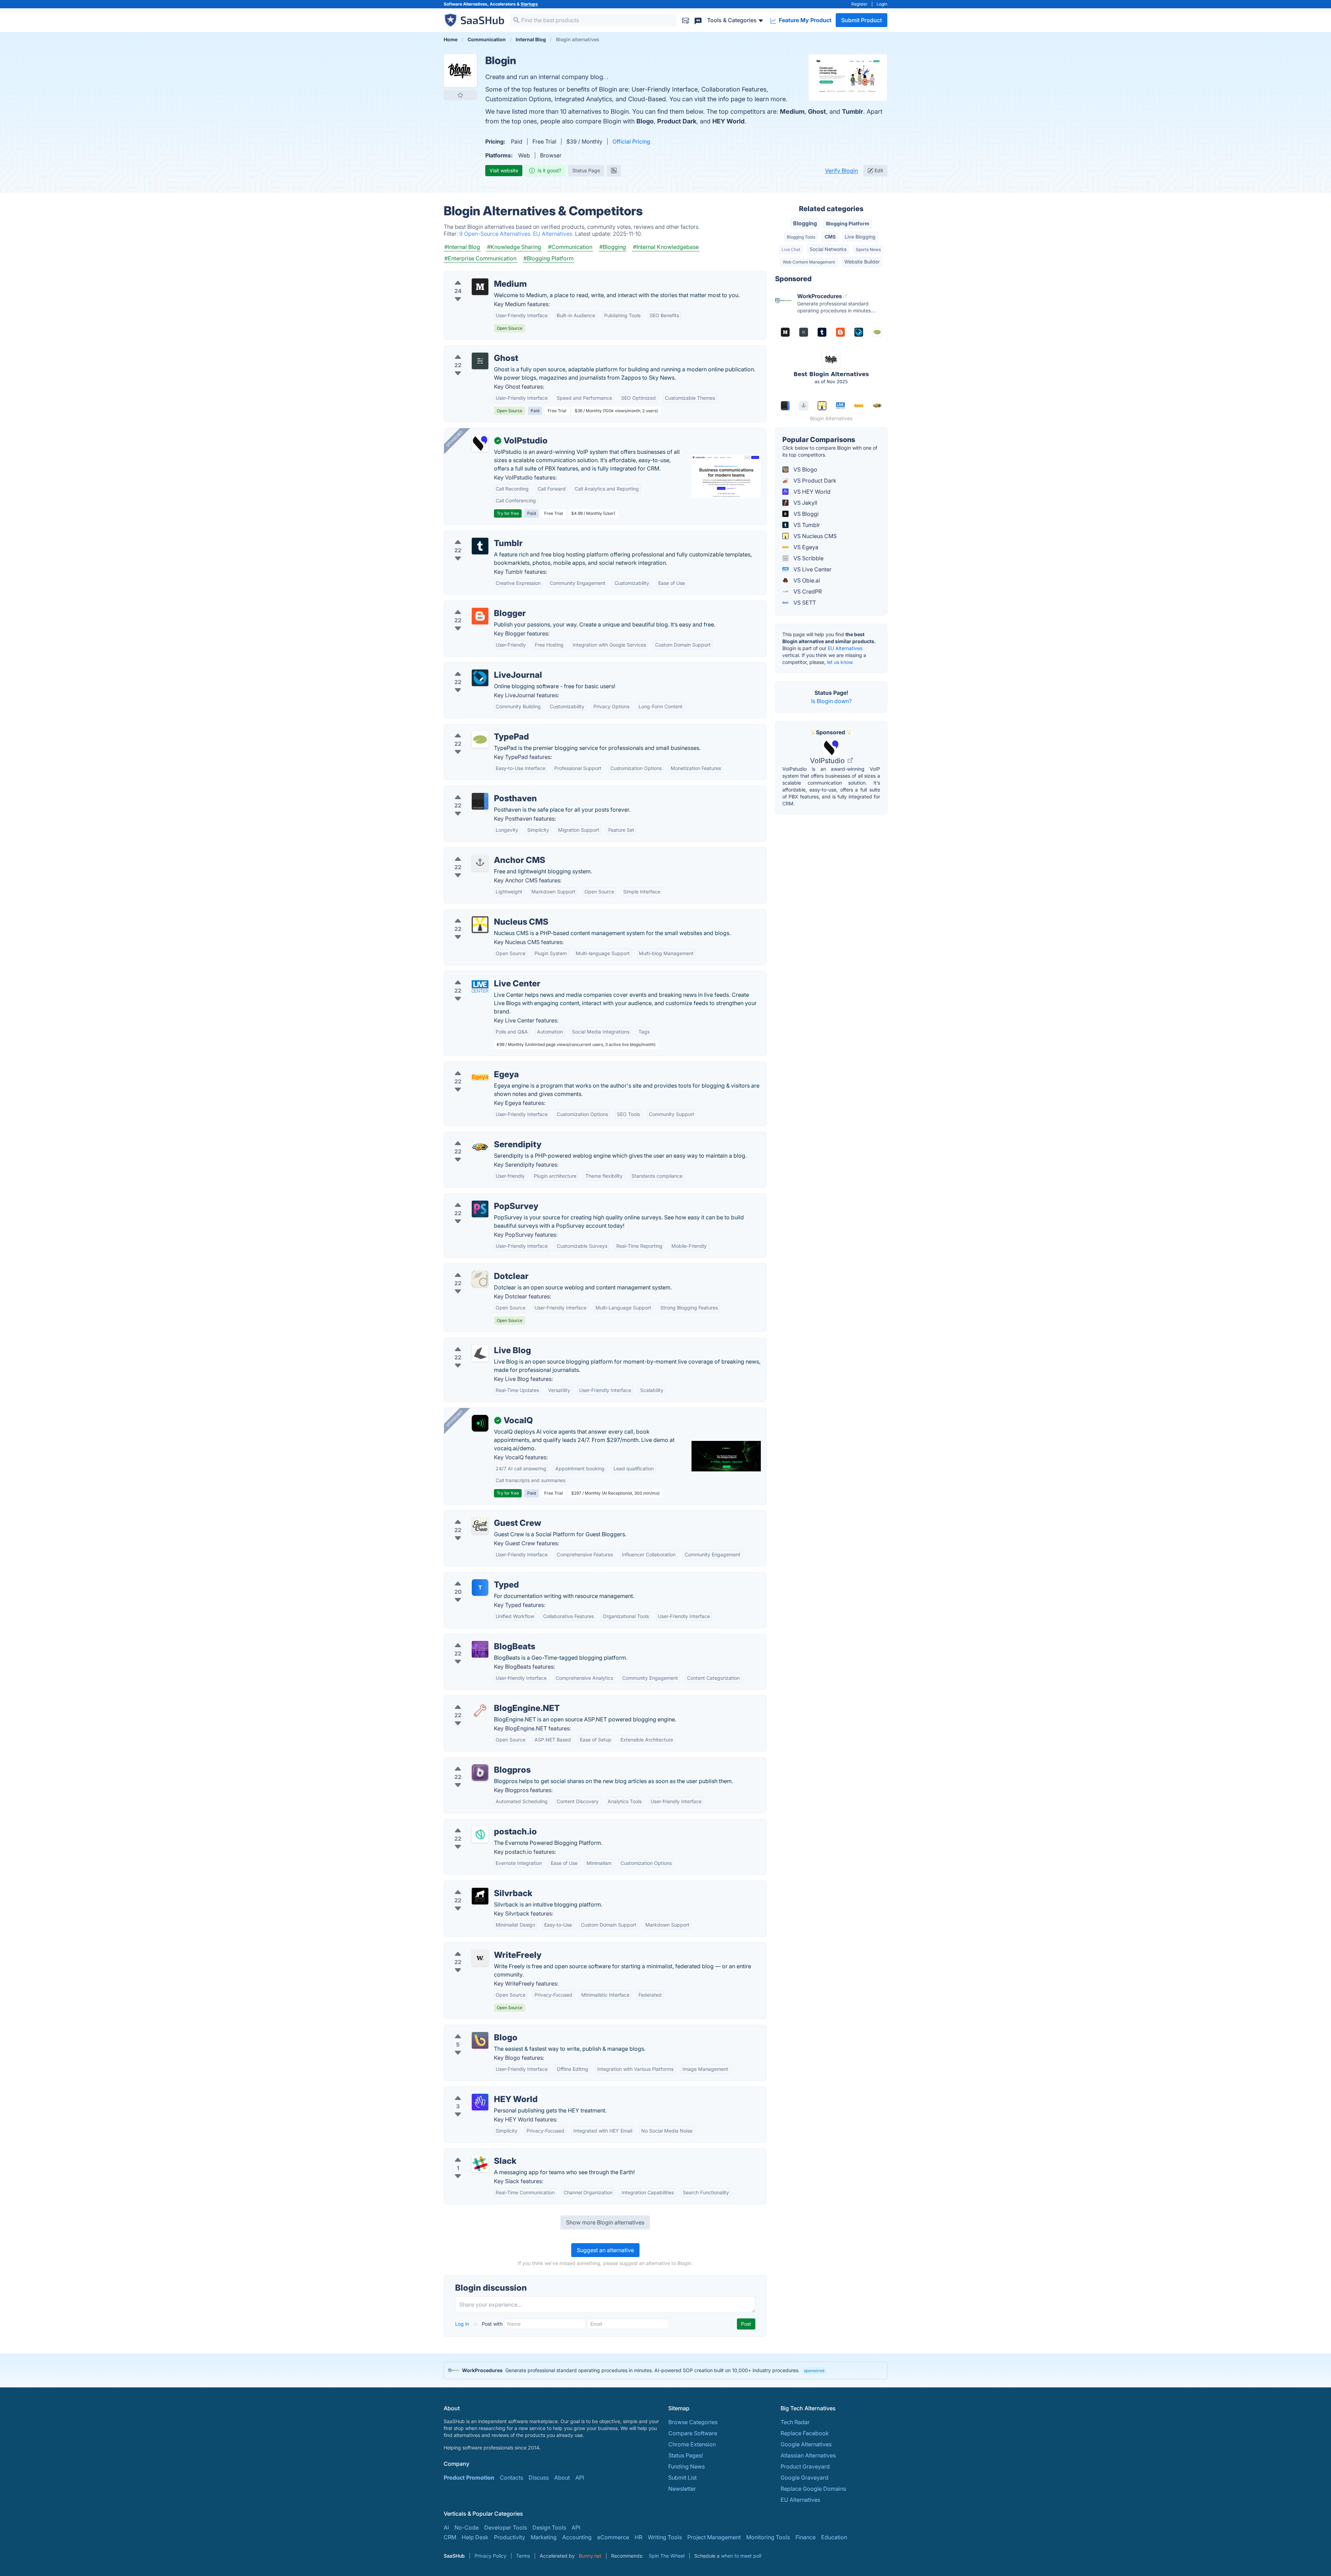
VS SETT (804, 603)
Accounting (577, 2537)
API (580, 2478)
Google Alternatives (806, 2444)
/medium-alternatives (477, 276)
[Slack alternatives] (480, 2164)
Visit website (504, 170)
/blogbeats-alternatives (480, 1638)
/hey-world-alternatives (480, 2091)
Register (859, 4)
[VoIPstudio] (480, 443)
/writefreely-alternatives (480, 1947)
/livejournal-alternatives (480, 667)
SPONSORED (454, 439)
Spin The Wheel (667, 2556)
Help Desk (475, 2537)
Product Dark (677, 121)
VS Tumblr (806, 525)
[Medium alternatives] (480, 287)
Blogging (805, 223)
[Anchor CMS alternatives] (480, 863)
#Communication (570, 247)
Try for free (508, 513)
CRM (450, 2537)
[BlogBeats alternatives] (480, 1649)
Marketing (544, 2537)
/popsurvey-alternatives (480, 1198)
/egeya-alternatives (475, 1066)
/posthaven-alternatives (480, 790)
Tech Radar (795, 2422)
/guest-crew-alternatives (481, 1515)
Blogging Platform (848, 223)
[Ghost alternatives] (480, 361)
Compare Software (693, 2433)
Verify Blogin (841, 171)
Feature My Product (804, 20)
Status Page (586, 170)
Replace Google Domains (813, 2489)
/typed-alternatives (474, 1576)
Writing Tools (665, 2537)
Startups (529, 4)
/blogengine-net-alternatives (486, 1700)
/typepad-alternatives (477, 728)
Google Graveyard (804, 2478)
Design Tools (549, 2527)
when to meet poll (741, 2556)
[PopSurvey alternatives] (480, 1209)
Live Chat (791, 249)
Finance (806, 2537)
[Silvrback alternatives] (480, 1896)
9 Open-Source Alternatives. (496, 234)
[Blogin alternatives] (460, 71)
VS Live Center (812, 569)
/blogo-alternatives (474, 2029)
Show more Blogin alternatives (605, 2222)
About (562, 2478)
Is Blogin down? (831, 701)
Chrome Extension (692, 2444)
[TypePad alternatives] (480, 740)
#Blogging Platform (549, 258)
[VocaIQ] (480, 1423)
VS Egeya (805, 547)
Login (882, 4)
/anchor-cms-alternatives (482, 852)
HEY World (728, 121)
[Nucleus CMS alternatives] (480, 925)
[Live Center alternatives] (480, 986)
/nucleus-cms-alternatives (483, 914)
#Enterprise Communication (480, 258)
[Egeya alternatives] (480, 1077)
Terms (523, 2556)
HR (638, 2537)
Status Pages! (686, 2455)
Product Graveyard (805, 2466)
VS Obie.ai (806, 580)
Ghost (817, 111)
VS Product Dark (814, 481)
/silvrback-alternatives (478, 1885)
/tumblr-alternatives (475, 535)
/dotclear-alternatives (477, 1268)
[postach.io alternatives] (480, 1834)
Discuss (539, 2478)
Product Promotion (469, 2478)
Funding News (686, 2466)
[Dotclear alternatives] (480, 1279)
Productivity (510, 2537)
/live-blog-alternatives (478, 1342)
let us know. (840, 662)
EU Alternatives (845, 648)
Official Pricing (631, 141)
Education (834, 2537)
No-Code (467, 2527)
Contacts (511, 2478)
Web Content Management (809, 262)
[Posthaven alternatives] (480, 801)
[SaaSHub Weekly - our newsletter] (686, 20)
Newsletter (682, 2489)
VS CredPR (807, 591)
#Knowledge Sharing (514, 247)
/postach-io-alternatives (481, 1823)
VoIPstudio (828, 761)
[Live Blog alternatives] (480, 1353)
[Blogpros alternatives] (480, 1773)
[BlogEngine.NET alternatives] (480, 1711)
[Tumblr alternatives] (480, 546)
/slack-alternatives (473, 2153)
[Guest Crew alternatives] (480, 1526)
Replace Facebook (805, 2433)
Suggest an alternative (605, 2250)
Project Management (714, 2537)
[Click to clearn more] (665, 2370)
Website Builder (862, 262)
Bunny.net (590, 2556)
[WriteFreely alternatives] (480, 1958)
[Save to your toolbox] (460, 95)
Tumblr (852, 111)
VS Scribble (808, 558)
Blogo (645, 121)
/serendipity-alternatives (481, 1136)
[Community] (698, 20)
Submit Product (862, 20)
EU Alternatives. (554, 234)
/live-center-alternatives (480, 975)
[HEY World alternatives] (480, 2102)
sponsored (814, 2371)
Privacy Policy (490, 2556)
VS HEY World (811, 492)
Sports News (868, 249)
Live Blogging (860, 237)
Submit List (682, 2478)
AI (446, 2527)
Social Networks (828, 249)
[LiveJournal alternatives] (480, 678)
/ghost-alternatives (474, 350)
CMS (830, 237)
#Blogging (613, 247)
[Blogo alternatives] (480, 2040)
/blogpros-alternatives (479, 1762)
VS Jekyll (805, 503)
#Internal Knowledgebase (666, 247)
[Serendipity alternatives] (480, 1147)
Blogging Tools (801, 237)
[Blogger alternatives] (480, 616)
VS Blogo (805, 469)
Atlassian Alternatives (808, 2455)
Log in (463, 2324)
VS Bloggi (805, 514)
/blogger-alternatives (477, 605)
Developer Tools (506, 2527)
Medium (792, 111)
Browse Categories (693, 2422)
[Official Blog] (614, 171)
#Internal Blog (462, 247)
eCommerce (613, 2537)
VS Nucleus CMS (814, 536)
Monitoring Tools (768, 2537)
